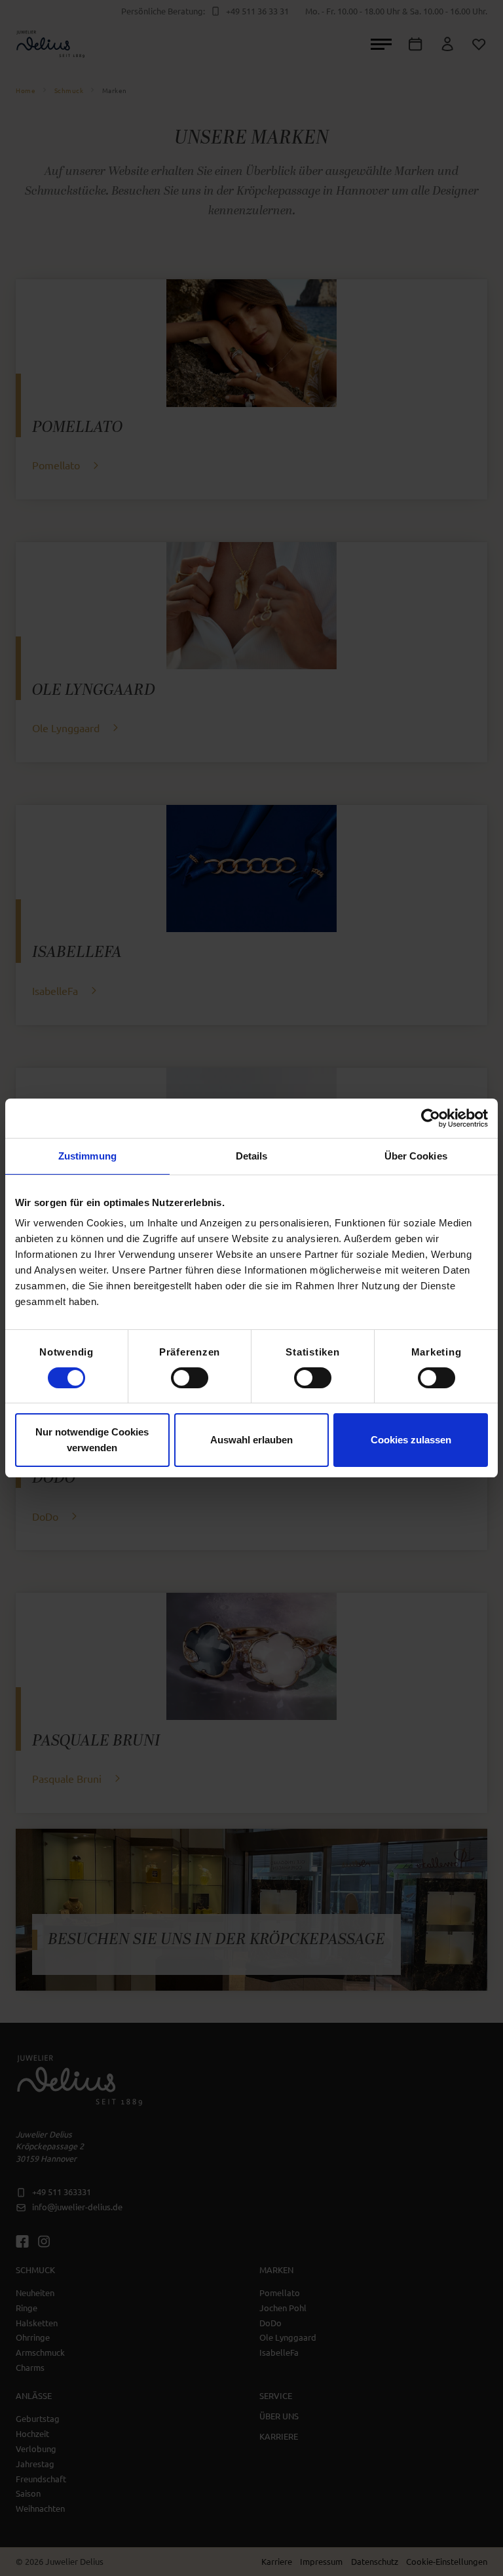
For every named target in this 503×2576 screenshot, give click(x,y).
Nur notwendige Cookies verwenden (92, 1440)
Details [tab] (252, 1156)
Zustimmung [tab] (87, 1156)
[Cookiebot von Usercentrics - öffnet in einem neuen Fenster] (431, 1118)
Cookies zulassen (411, 1440)
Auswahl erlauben (251, 1440)
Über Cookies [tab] (416, 1156)
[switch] (190, 1378)
